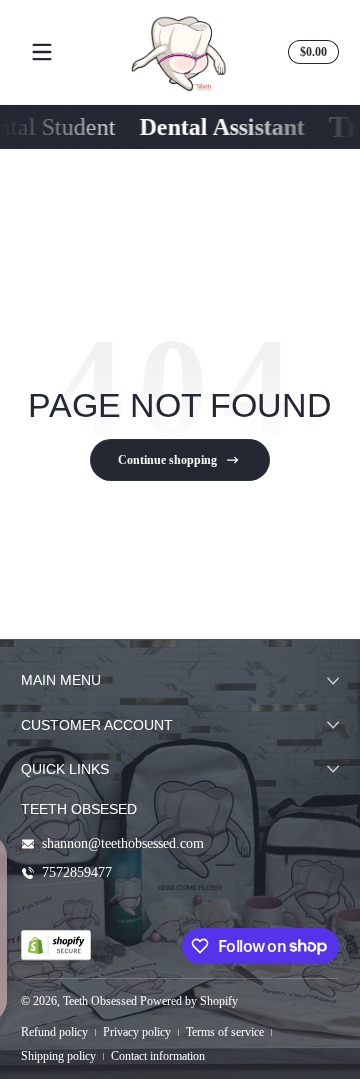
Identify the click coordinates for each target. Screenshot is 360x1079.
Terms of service (225, 1032)
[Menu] (42, 52)
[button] (310, 52)
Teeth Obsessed (100, 1001)
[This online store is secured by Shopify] (56, 945)
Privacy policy (137, 1032)
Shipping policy (58, 1056)
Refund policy (54, 1032)
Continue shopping (167, 460)
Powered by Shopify (189, 1001)
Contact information (158, 1056)
